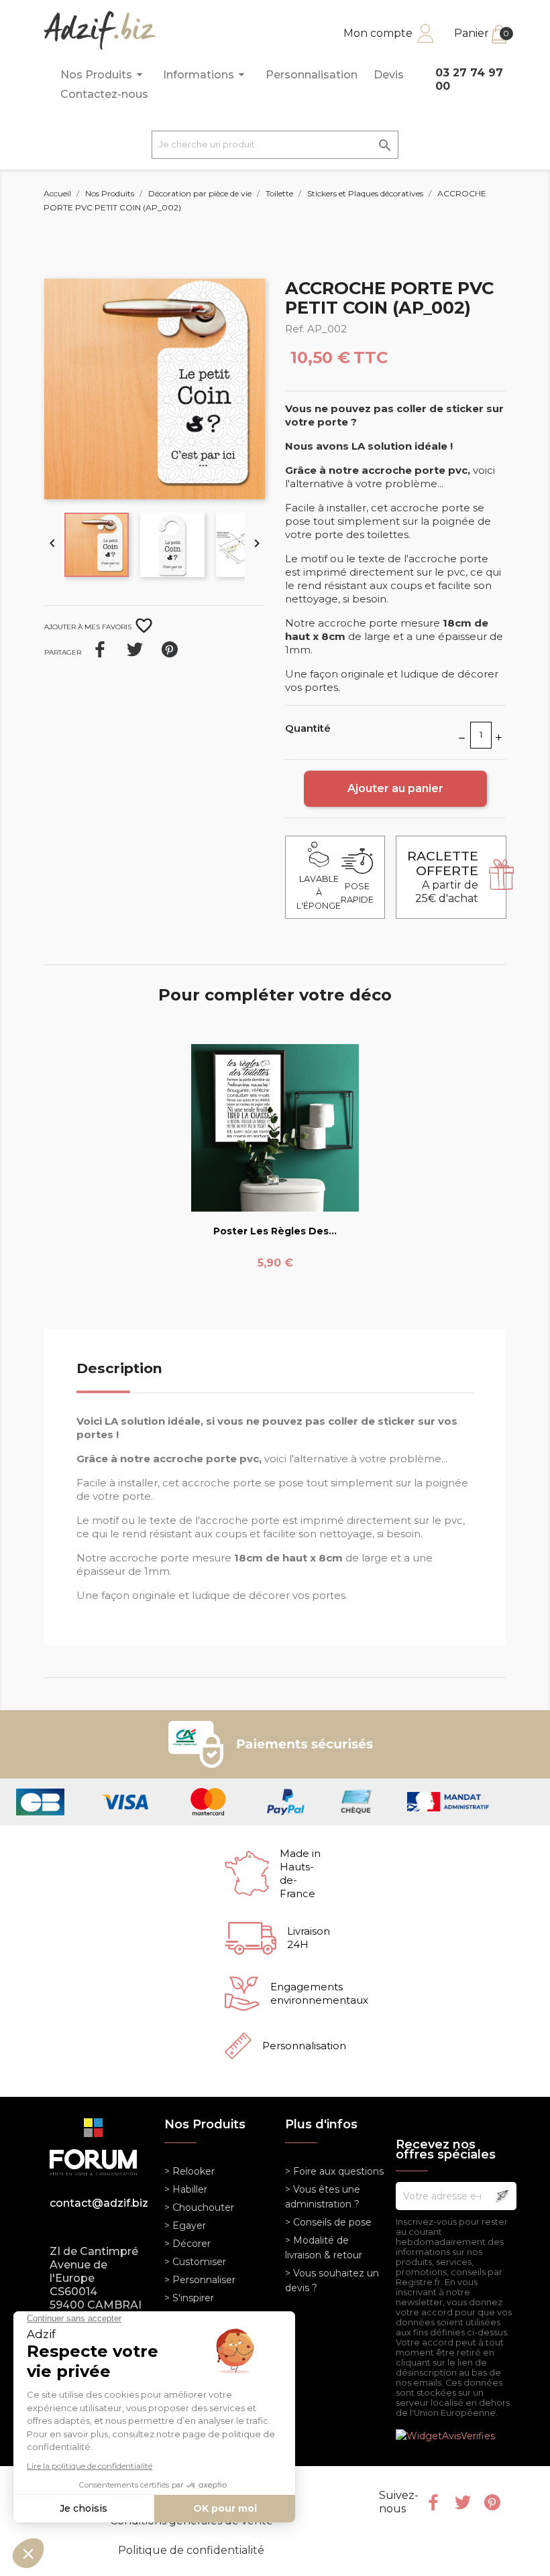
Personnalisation (312, 75)
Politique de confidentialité (191, 2550)
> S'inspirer (189, 2298)
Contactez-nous (104, 94)
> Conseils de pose (328, 2222)
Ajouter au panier (395, 788)
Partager (100, 649)
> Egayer (185, 2226)
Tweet (135, 649)
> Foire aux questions (334, 2171)
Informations (206, 74)
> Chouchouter (199, 2207)
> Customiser (195, 2262)
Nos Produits (104, 74)
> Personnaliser (200, 2280)
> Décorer (187, 2244)
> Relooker (189, 2171)
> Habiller (186, 2189)
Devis (389, 75)
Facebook (433, 2502)
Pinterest (170, 649)
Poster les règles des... (275, 1231)
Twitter (463, 2502)
